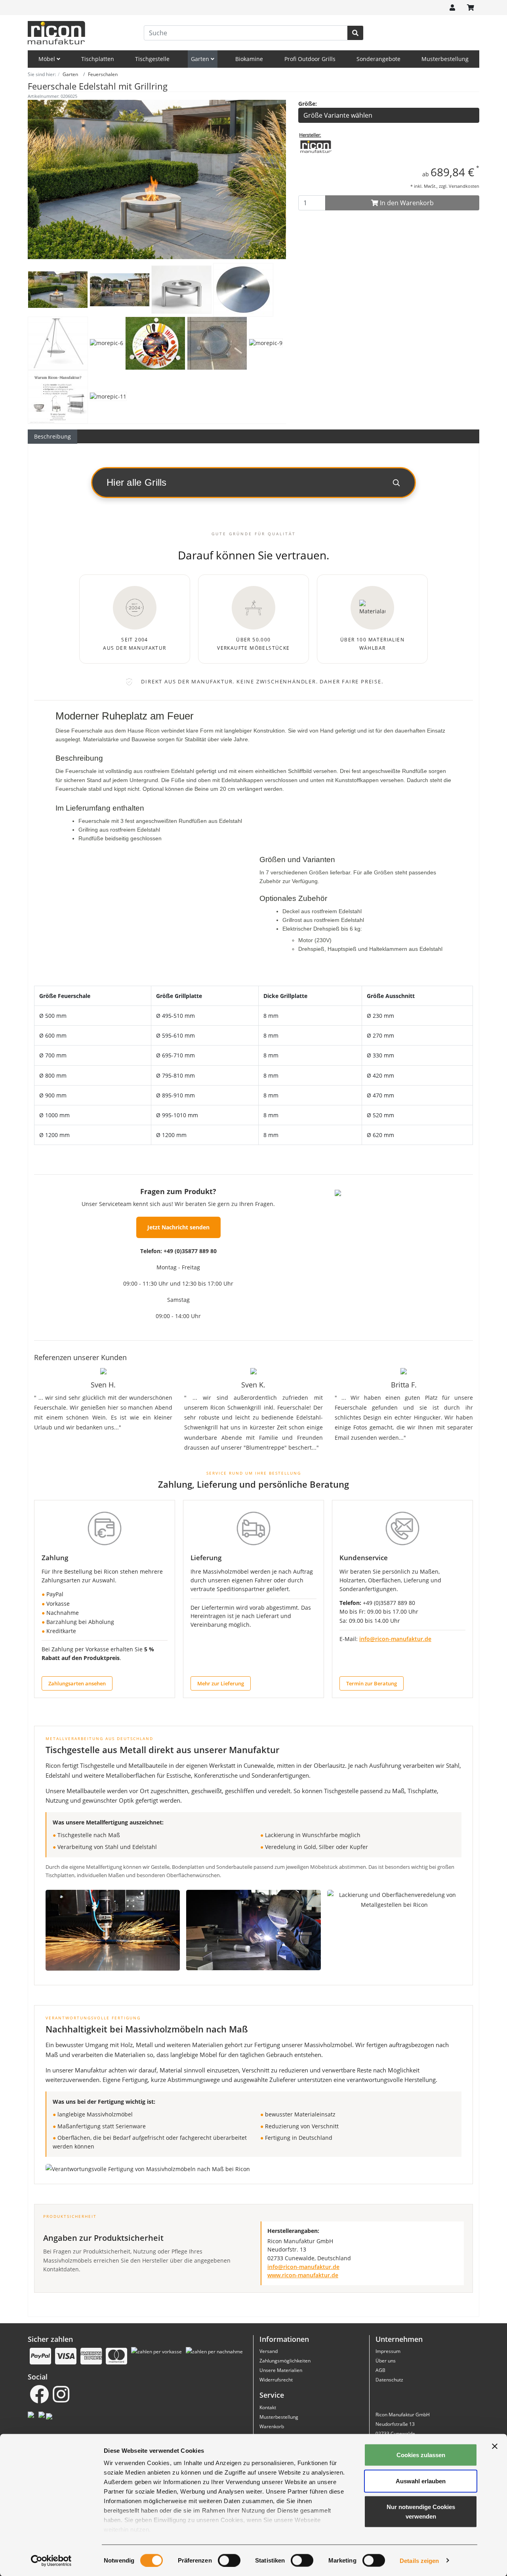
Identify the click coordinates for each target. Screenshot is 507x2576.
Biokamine (249, 59)
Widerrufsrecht (276, 2380)
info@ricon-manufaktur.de (395, 1639)
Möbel (48, 59)
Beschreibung (52, 436)
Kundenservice (364, 1558)
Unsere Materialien (281, 2370)
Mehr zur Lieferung (221, 1683)
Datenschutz (389, 2380)
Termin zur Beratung (372, 1683)
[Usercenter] (452, 8)
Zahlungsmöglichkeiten (285, 2361)
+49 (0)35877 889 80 (190, 1251)
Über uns (386, 2361)
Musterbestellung (445, 59)
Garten (201, 59)
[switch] (229, 2560)
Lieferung (206, 1558)
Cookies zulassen (421, 2455)
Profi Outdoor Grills (310, 59)
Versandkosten (464, 186)
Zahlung (55, 1558)
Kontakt (268, 2407)
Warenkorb (272, 2426)
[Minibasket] (471, 8)
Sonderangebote (378, 59)
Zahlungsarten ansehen (77, 1683)
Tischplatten (98, 59)
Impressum (388, 2351)
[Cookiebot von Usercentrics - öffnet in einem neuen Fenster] (51, 2561)
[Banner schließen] (495, 2446)
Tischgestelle (152, 59)
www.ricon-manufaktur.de (303, 2275)
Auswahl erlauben (421, 2481)
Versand (269, 2351)
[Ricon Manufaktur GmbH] (316, 146)
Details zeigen (419, 2560)
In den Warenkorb (406, 203)
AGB (380, 2370)
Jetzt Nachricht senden (178, 1227)
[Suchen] (355, 33)
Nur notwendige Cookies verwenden (421, 2512)
